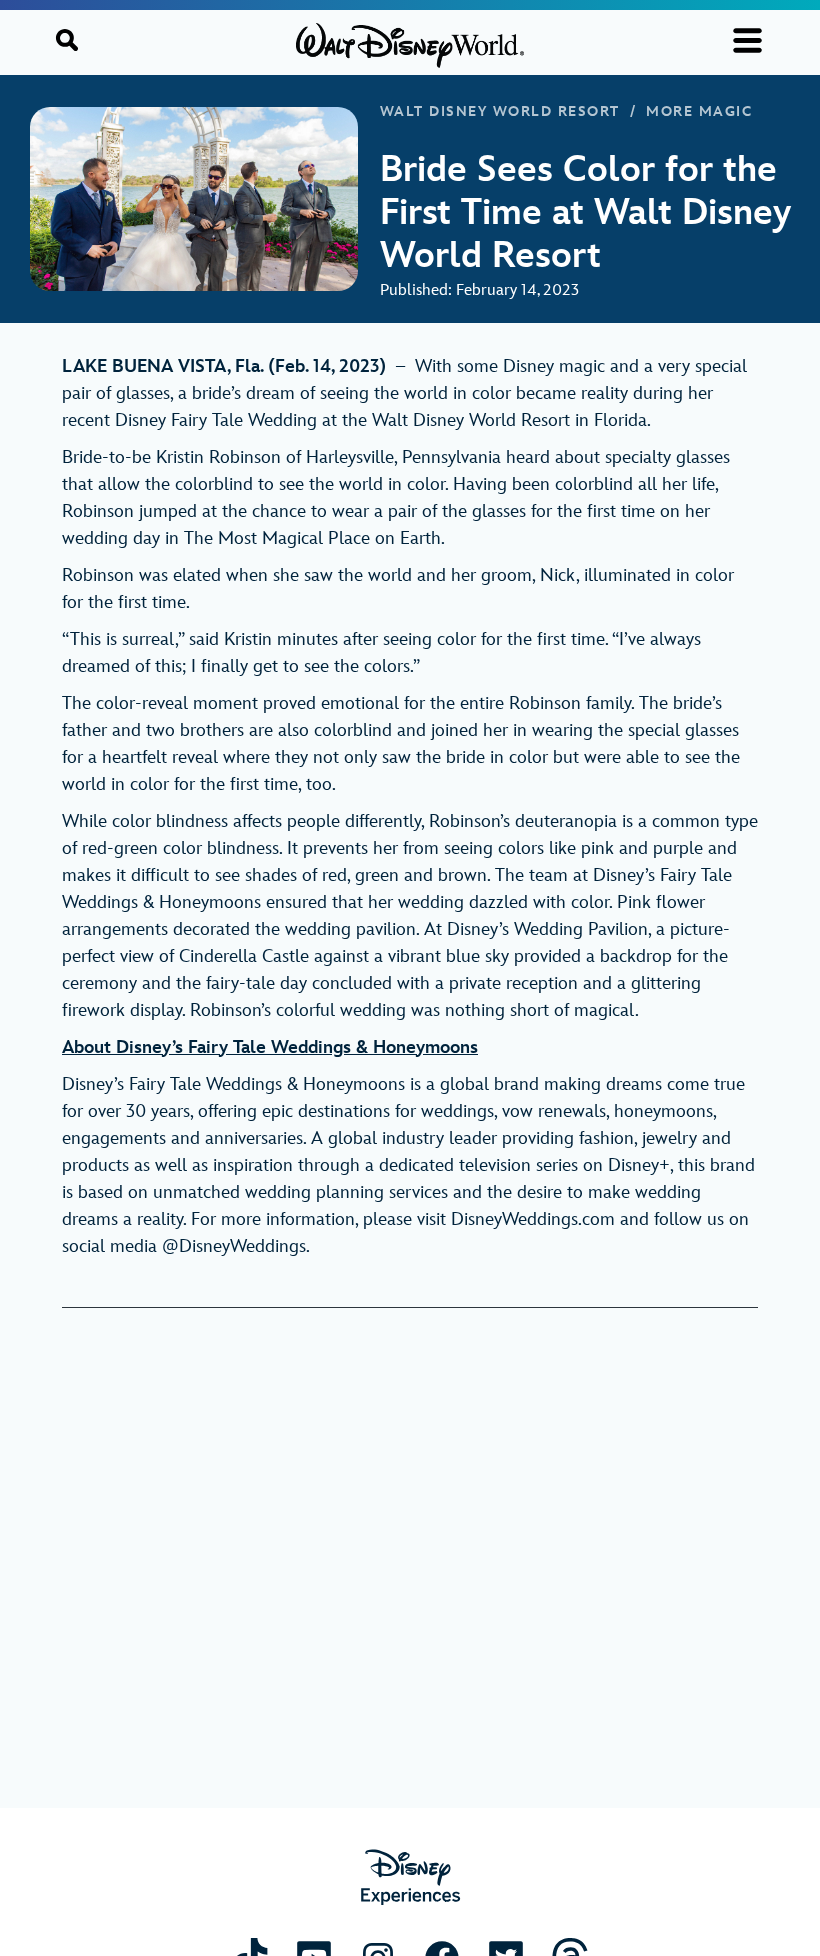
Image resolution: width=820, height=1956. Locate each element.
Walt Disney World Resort (500, 112)
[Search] (67, 40)
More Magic (699, 112)
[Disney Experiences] (410, 1877)
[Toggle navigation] (747, 40)
